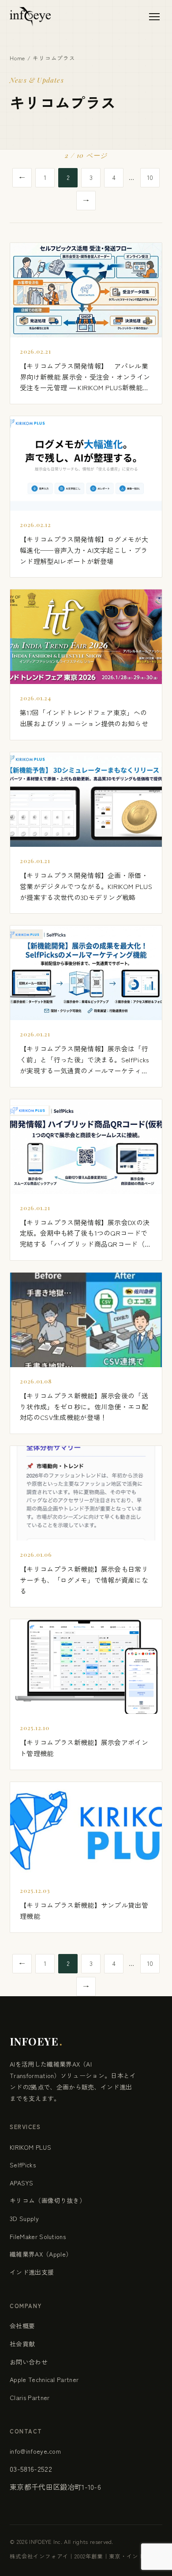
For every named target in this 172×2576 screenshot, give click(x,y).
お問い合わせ (29, 2362)
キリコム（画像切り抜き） (48, 2200)
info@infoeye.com (35, 2451)
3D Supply (24, 2218)
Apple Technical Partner (44, 2379)
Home (17, 58)
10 (150, 177)
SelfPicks (23, 2165)
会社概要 (22, 2326)
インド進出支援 (32, 2272)
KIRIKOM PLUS (30, 2147)
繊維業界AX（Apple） (41, 2254)
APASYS (21, 2183)
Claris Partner (30, 2397)
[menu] (154, 17)
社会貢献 (22, 2344)
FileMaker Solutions (38, 2236)
